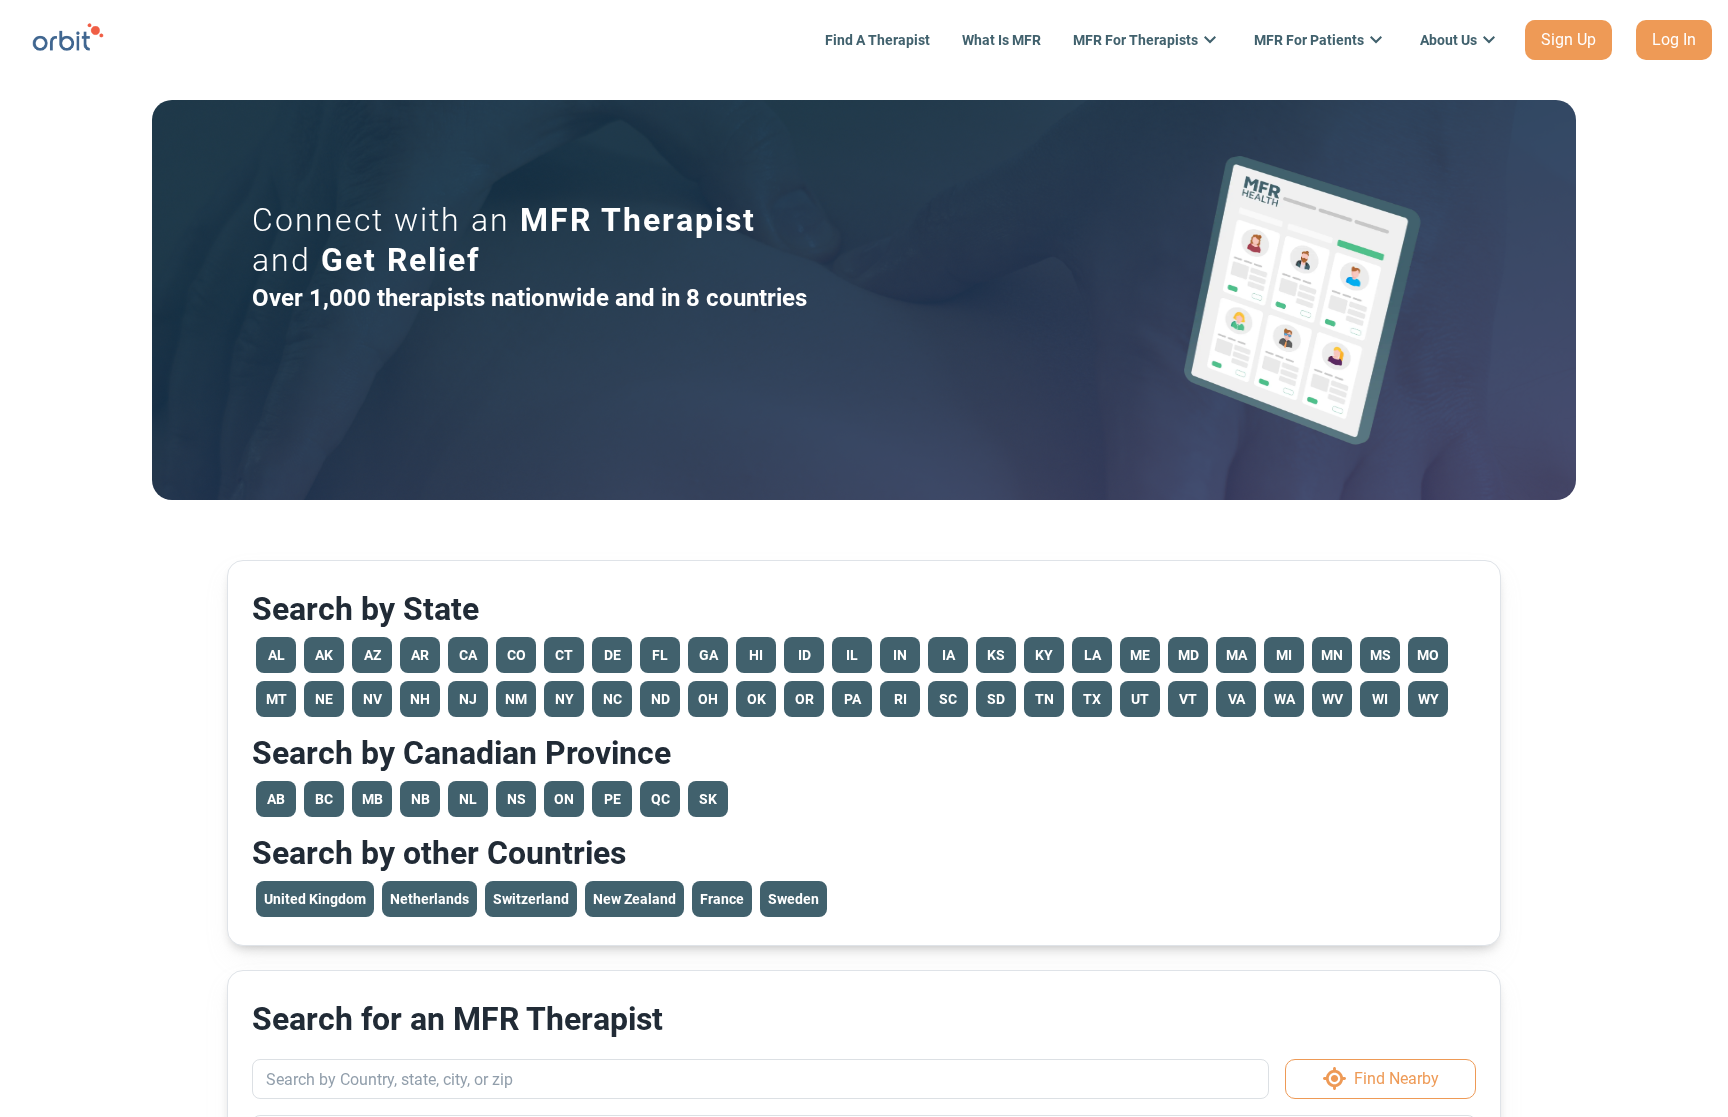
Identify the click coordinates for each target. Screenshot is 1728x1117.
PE (612, 799)
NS (516, 799)
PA (852, 699)
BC (324, 799)
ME (1140, 655)
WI (1380, 699)
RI (900, 699)
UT (1140, 699)
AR (420, 655)
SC (948, 699)
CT (564, 655)
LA (1092, 655)
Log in (1674, 39)
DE (612, 655)
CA (468, 655)
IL (852, 655)
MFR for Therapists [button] (1135, 40)
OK (756, 699)
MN (1332, 655)
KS (996, 655)
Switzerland (531, 899)
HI (756, 655)
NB (420, 799)
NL (468, 799)
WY (1428, 699)
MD (1188, 655)
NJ (468, 699)
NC (612, 699)
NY (564, 699)
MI (1284, 655)
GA (708, 655)
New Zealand (634, 899)
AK (324, 655)
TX (1092, 699)
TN (1044, 699)
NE (324, 699)
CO (516, 655)
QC (660, 799)
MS (1380, 655)
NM (516, 699)
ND (660, 699)
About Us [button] (1448, 40)
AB (276, 799)
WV (1332, 699)
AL (276, 655)
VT (1188, 699)
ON (564, 799)
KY (1044, 655)
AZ (372, 655)
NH (420, 699)
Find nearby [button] (1396, 1078)
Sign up (1568, 39)
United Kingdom (315, 899)
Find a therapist (877, 40)
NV (372, 699)
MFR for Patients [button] (1309, 40)
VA (1236, 699)
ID (804, 655)
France (722, 899)
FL (660, 655)
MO (1428, 655)
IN (900, 655)
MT (276, 699)
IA (948, 655)
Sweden (793, 899)
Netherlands (429, 899)
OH (708, 699)
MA (1236, 655)
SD (996, 699)
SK (708, 799)
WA (1284, 699)
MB (372, 799)
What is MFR (1001, 40)
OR (804, 699)
